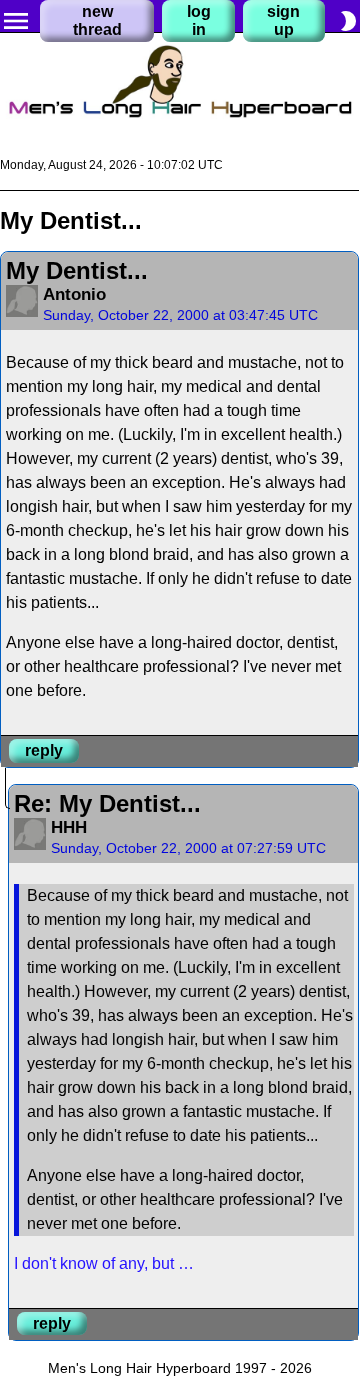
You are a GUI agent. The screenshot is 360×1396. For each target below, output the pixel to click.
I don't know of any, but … (104, 1263)
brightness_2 (348, 21)
